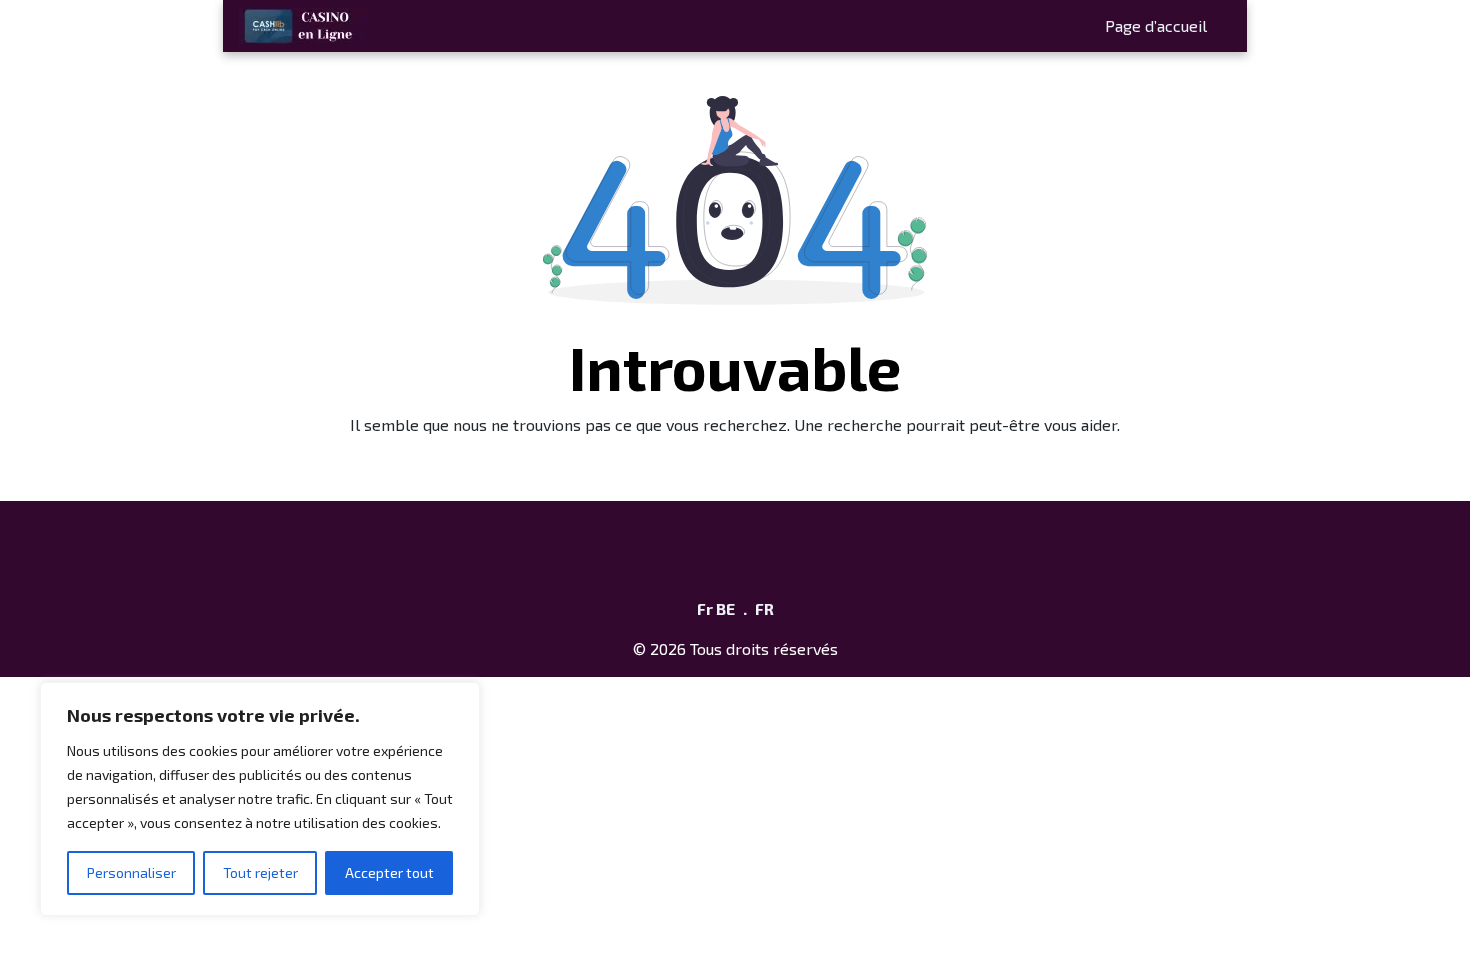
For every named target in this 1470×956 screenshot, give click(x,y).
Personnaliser (131, 872)
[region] (260, 799)
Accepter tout (389, 872)
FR (764, 608)
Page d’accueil (1156, 25)
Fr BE (716, 608)
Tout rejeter (260, 872)
